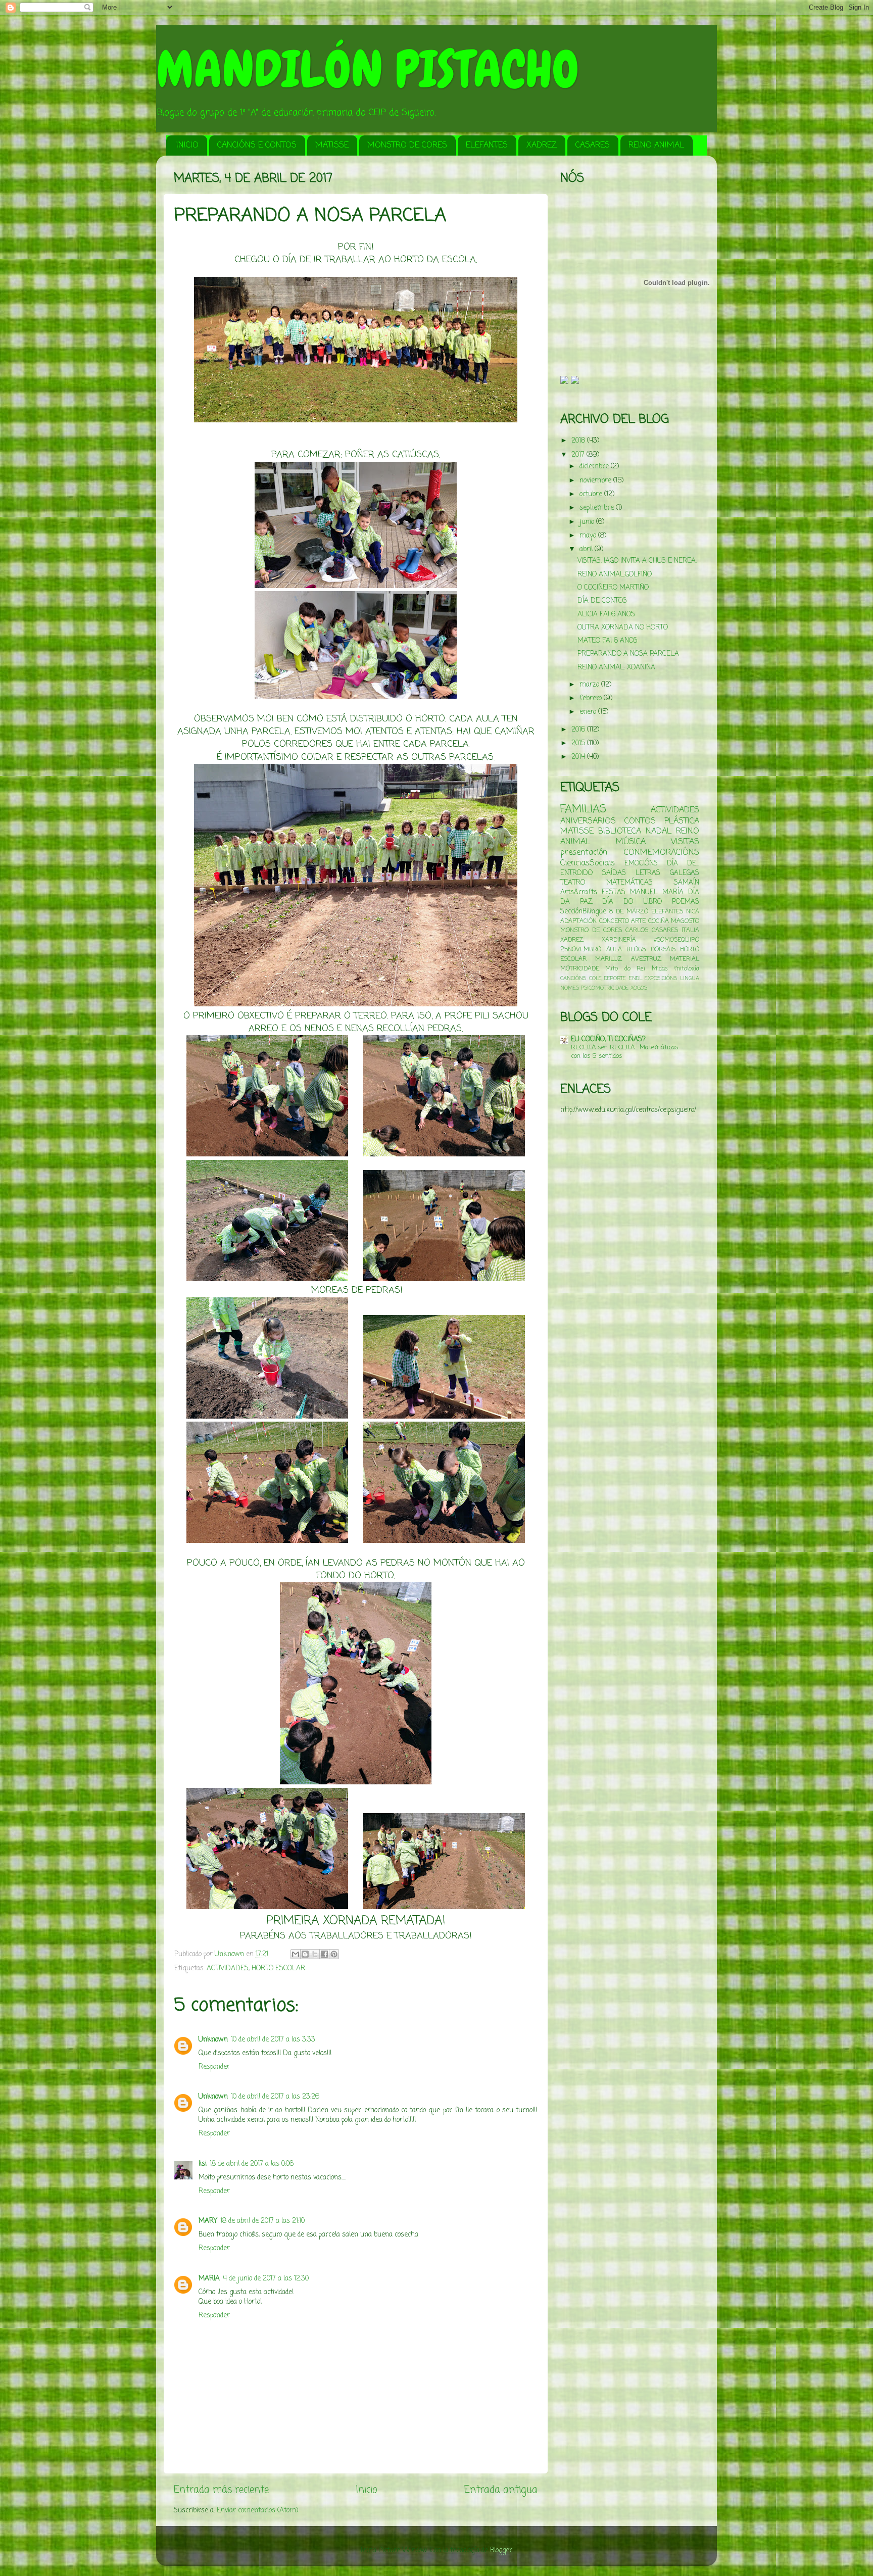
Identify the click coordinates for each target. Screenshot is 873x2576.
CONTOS (640, 821)
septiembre (598, 508)
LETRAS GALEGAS (667, 873)
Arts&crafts (579, 892)
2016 (579, 730)
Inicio (367, 2490)
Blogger (501, 2550)
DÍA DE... (683, 864)
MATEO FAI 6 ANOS (608, 641)
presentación (584, 853)
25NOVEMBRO (581, 950)
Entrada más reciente (221, 2490)
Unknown (213, 2040)
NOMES (570, 988)
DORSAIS (663, 950)
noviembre (596, 481)
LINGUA (690, 979)
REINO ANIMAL (656, 145)
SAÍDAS (614, 873)
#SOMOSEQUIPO (676, 940)
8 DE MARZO (629, 912)
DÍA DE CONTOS (602, 601)
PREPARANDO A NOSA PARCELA (628, 654)
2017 (579, 455)
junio (588, 522)
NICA (693, 912)
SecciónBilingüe (583, 912)
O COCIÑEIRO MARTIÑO (613, 588)
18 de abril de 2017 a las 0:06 (252, 2164)
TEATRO (573, 883)
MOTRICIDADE (580, 969)
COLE (595, 979)
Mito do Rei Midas (636, 969)
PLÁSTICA (682, 821)
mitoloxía (687, 969)
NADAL (659, 831)
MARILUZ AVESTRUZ (628, 959)
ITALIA (690, 931)
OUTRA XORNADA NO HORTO (623, 628)
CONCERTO (614, 921)
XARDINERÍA (619, 940)
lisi (203, 2164)
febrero (592, 698)
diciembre (595, 467)
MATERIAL (685, 959)
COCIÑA (659, 921)
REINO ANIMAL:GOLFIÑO (615, 575)
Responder (214, 2067)
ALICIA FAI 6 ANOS (606, 615)
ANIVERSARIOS (588, 821)
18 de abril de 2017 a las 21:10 (262, 2221)
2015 (579, 743)
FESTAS (614, 892)
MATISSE (332, 145)
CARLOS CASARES (652, 931)
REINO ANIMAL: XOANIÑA (616, 668)
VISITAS (685, 842)
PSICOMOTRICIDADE (605, 988)
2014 (579, 757)
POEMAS (686, 902)
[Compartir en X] (315, 1954)
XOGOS (639, 988)
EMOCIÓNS (641, 864)
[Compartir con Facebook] (324, 1954)
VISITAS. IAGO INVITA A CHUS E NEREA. (637, 561)
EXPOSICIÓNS (661, 979)
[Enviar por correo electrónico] (296, 1954)
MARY (208, 2221)
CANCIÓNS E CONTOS (257, 145)
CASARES (593, 145)
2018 (579, 441)
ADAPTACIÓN (578, 921)
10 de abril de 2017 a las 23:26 (275, 2097)
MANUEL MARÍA (657, 892)
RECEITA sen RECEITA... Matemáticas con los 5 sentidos (625, 1052)
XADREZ (542, 145)
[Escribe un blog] (305, 1954)
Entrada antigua (501, 2490)
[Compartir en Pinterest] (334, 1954)
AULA (614, 950)
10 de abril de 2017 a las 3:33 (273, 2040)
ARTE (638, 921)
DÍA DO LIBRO (632, 902)
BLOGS (636, 950)
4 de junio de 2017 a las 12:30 (266, 2279)
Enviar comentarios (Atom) (257, 2511)
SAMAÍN (687, 883)
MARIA (209, 2279)
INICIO (187, 145)
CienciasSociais (588, 863)
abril (587, 549)
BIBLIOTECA (620, 831)
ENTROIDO (576, 873)
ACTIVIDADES (228, 1969)
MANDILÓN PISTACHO (368, 69)
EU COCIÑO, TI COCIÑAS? (608, 1039)
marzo (590, 685)
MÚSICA (631, 842)
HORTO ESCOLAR (278, 1969)
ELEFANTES (487, 145)
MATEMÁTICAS (629, 883)
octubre (592, 494)
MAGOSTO (685, 921)
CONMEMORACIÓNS (662, 853)
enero (589, 712)
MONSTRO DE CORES (407, 145)
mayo (589, 536)
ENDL (636, 979)
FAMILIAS (583, 810)
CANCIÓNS (573, 979)
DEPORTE (615, 979)
